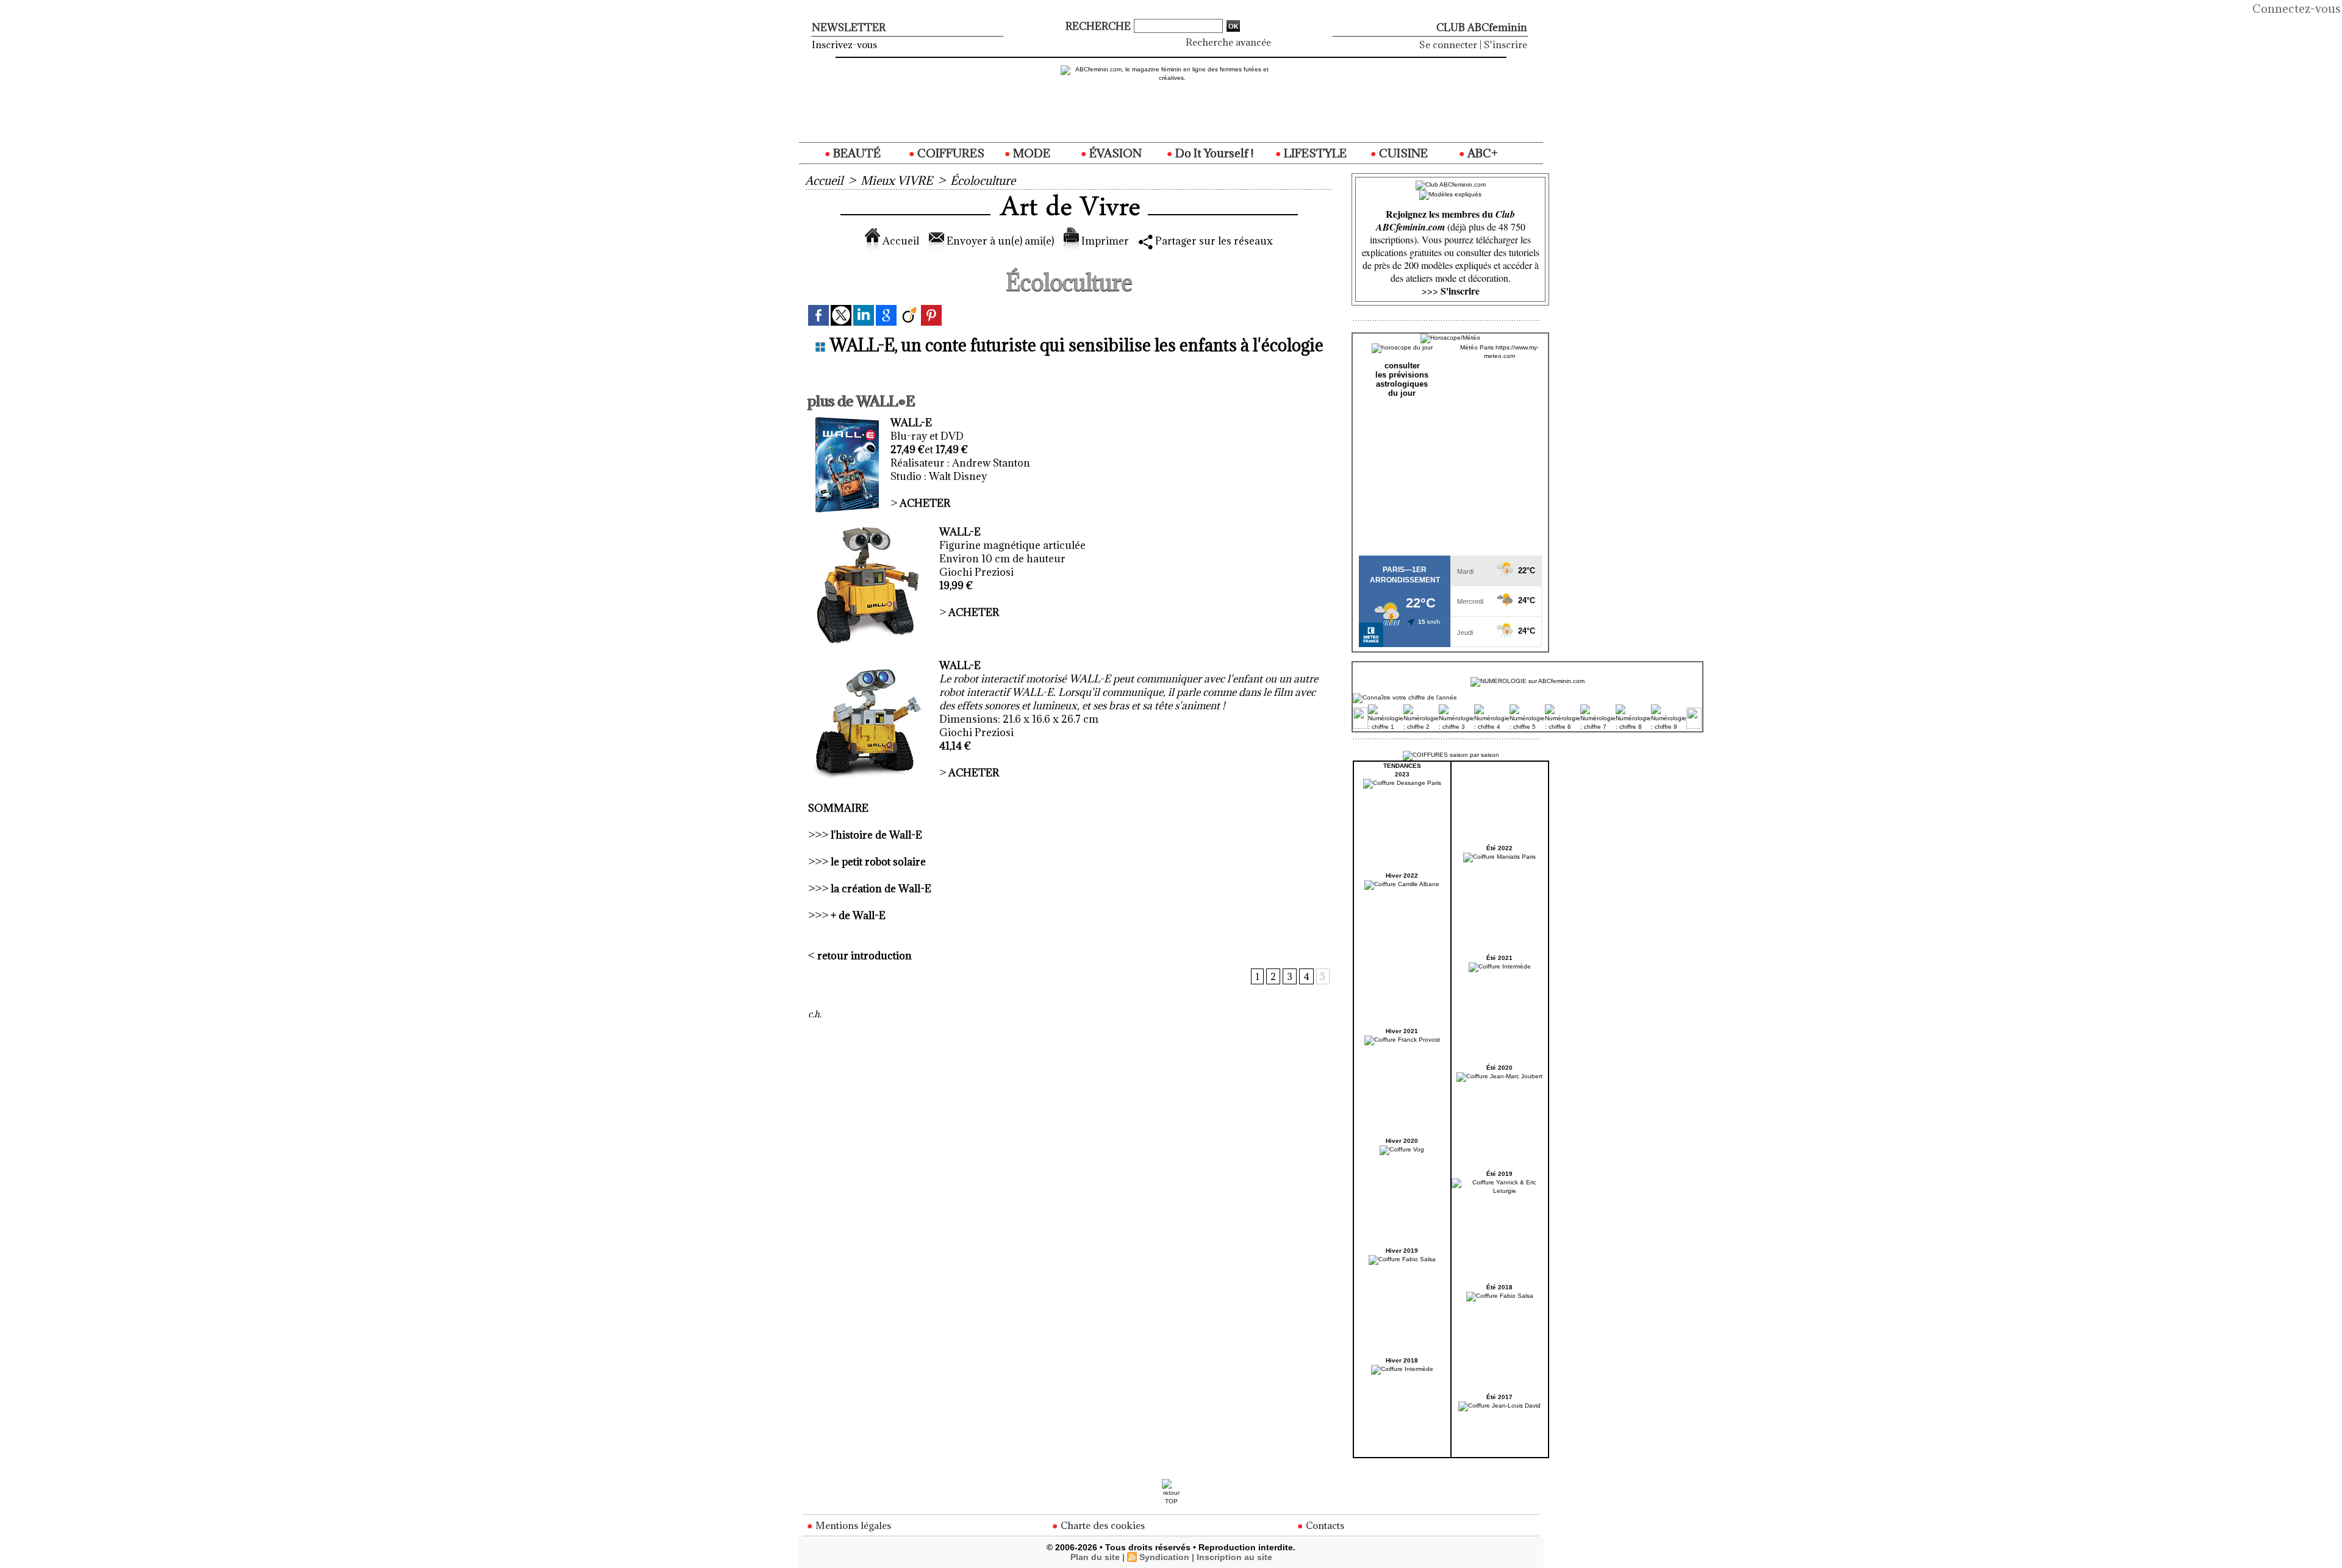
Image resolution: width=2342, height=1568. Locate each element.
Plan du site (1095, 1557)
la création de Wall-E (881, 889)
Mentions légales (852, 1525)
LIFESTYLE (1314, 153)
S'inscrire (1506, 45)
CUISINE (1402, 153)
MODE (1030, 153)
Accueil (824, 181)
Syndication (1164, 1557)
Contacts (1324, 1525)
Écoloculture (983, 181)
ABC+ (1481, 153)
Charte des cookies (1101, 1525)
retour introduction (865, 956)
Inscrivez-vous (844, 45)
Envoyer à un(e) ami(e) (999, 241)
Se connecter (1448, 45)
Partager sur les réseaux (1213, 241)
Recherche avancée (1228, 42)
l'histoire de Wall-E (876, 835)
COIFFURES (950, 153)
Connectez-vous (2297, 9)
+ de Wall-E (858, 915)
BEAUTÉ (856, 153)
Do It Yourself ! (1213, 153)
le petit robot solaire (878, 862)
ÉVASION (1114, 153)
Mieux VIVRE (897, 181)
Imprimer (1104, 241)
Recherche (1099, 26)
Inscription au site (1234, 1557)
